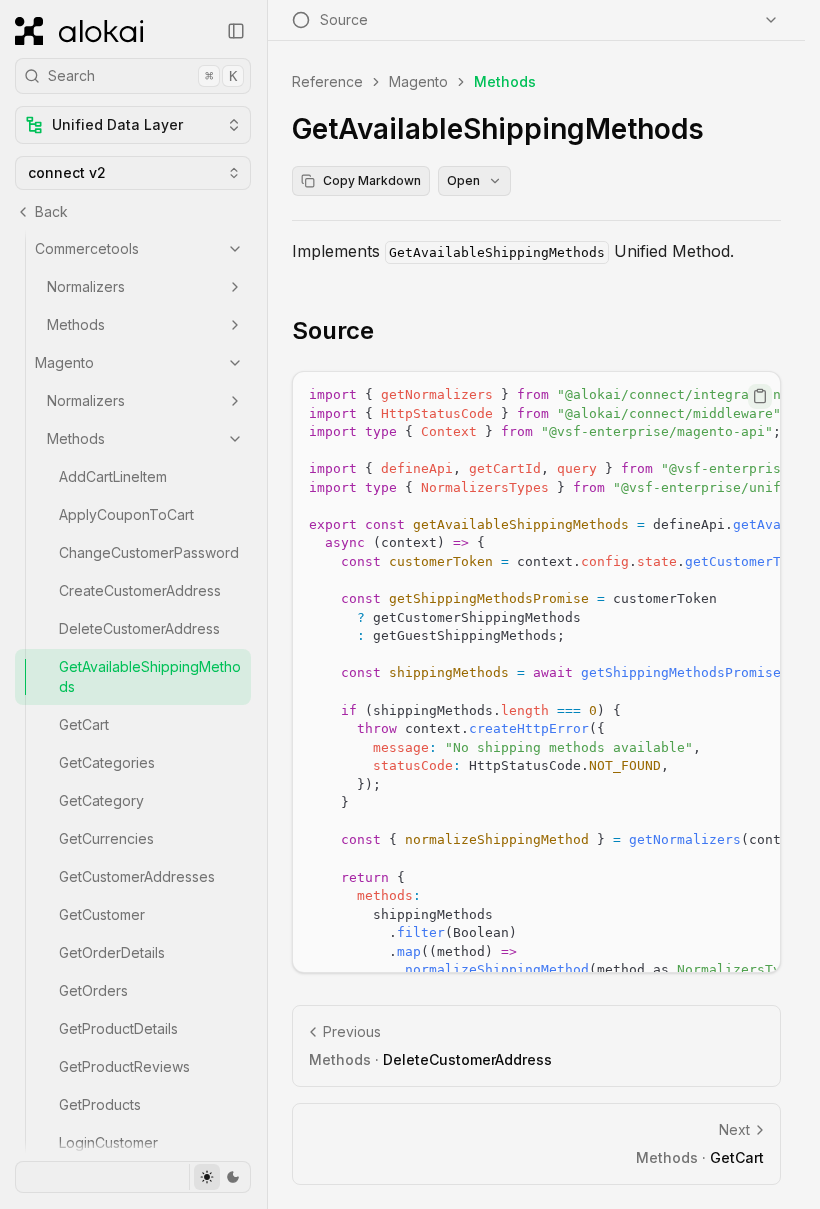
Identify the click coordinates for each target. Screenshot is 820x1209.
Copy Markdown (372, 180)
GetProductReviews (124, 1066)
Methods (76, 324)
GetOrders (93, 990)
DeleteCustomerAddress (139, 628)
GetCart (84, 724)
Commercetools (87, 248)
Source (333, 330)
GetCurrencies (106, 838)
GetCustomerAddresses (137, 876)
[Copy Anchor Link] (390, 331)
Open (463, 180)
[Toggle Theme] (219, 1177)
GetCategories (107, 762)
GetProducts (100, 1104)
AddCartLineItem (113, 476)
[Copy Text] (760, 396)
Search (142, 75)
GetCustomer (102, 914)
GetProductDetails (118, 1028)
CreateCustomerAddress (140, 590)
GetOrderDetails (112, 952)
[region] (536, 672)
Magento (64, 362)
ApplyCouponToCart (126, 514)
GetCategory (101, 800)
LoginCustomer (108, 1142)
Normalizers (86, 286)
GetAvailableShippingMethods (150, 676)
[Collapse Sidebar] (236, 31)
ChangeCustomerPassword (149, 552)
